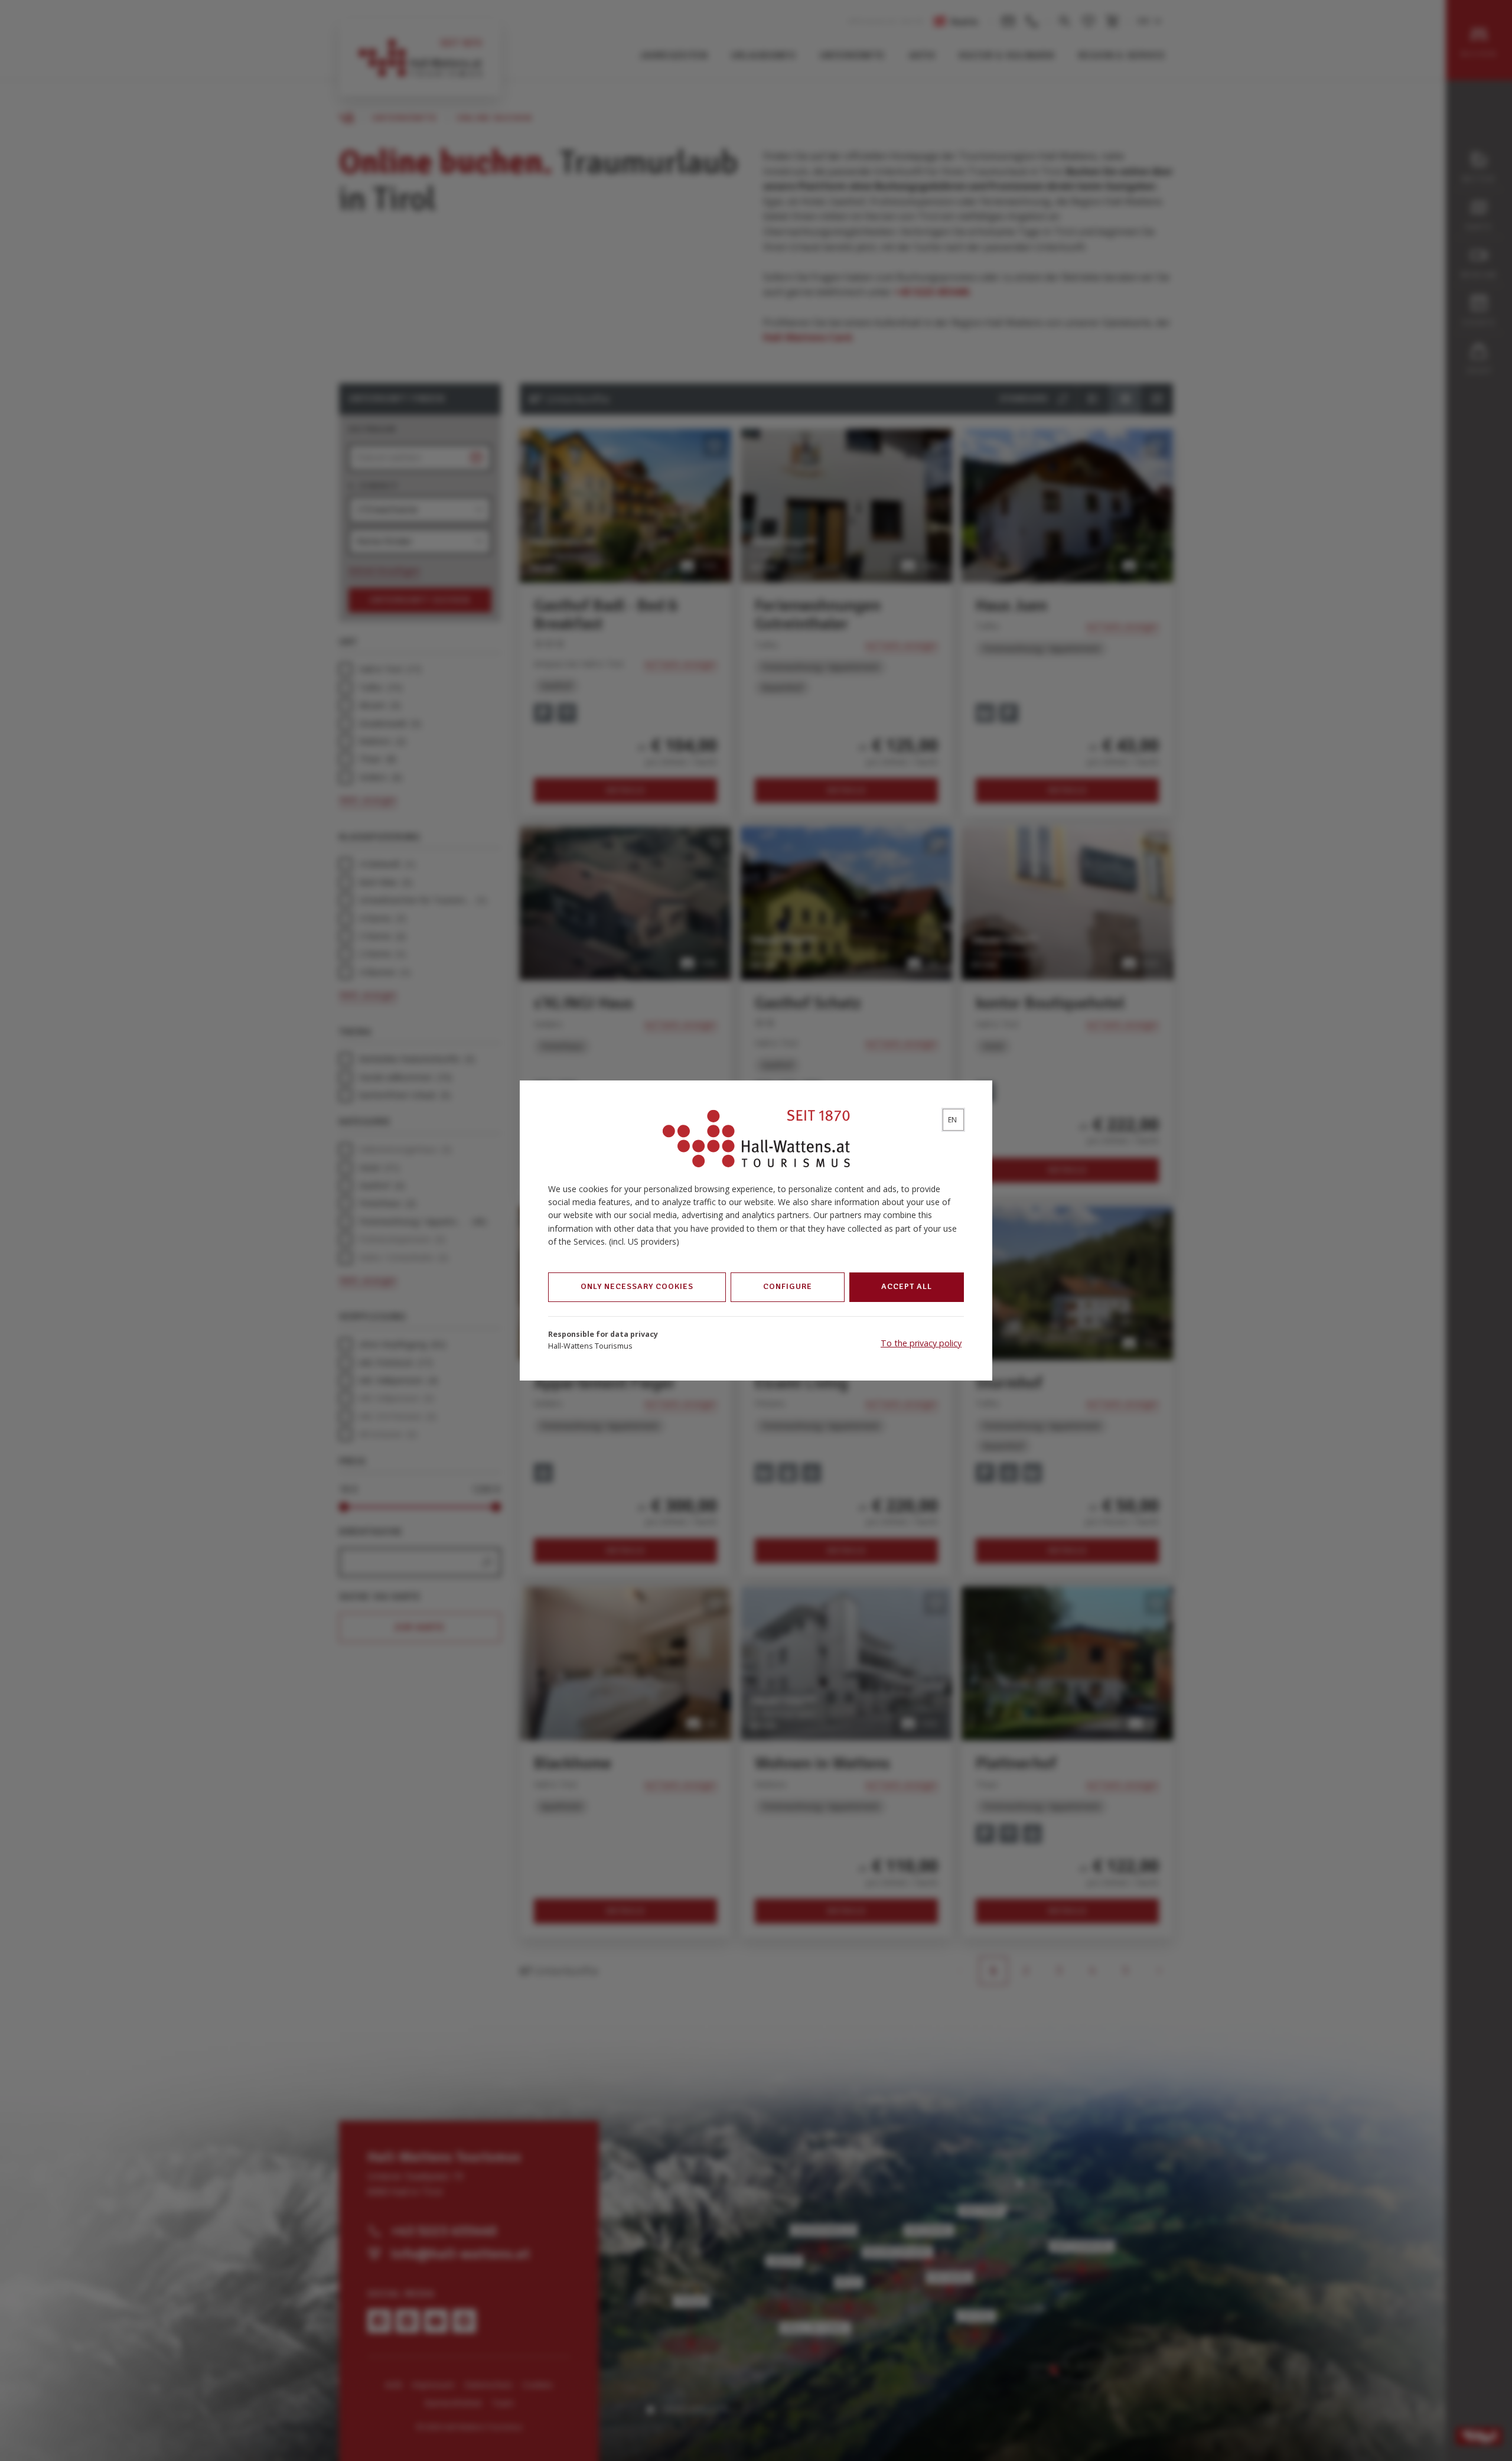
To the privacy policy (921, 1343)
